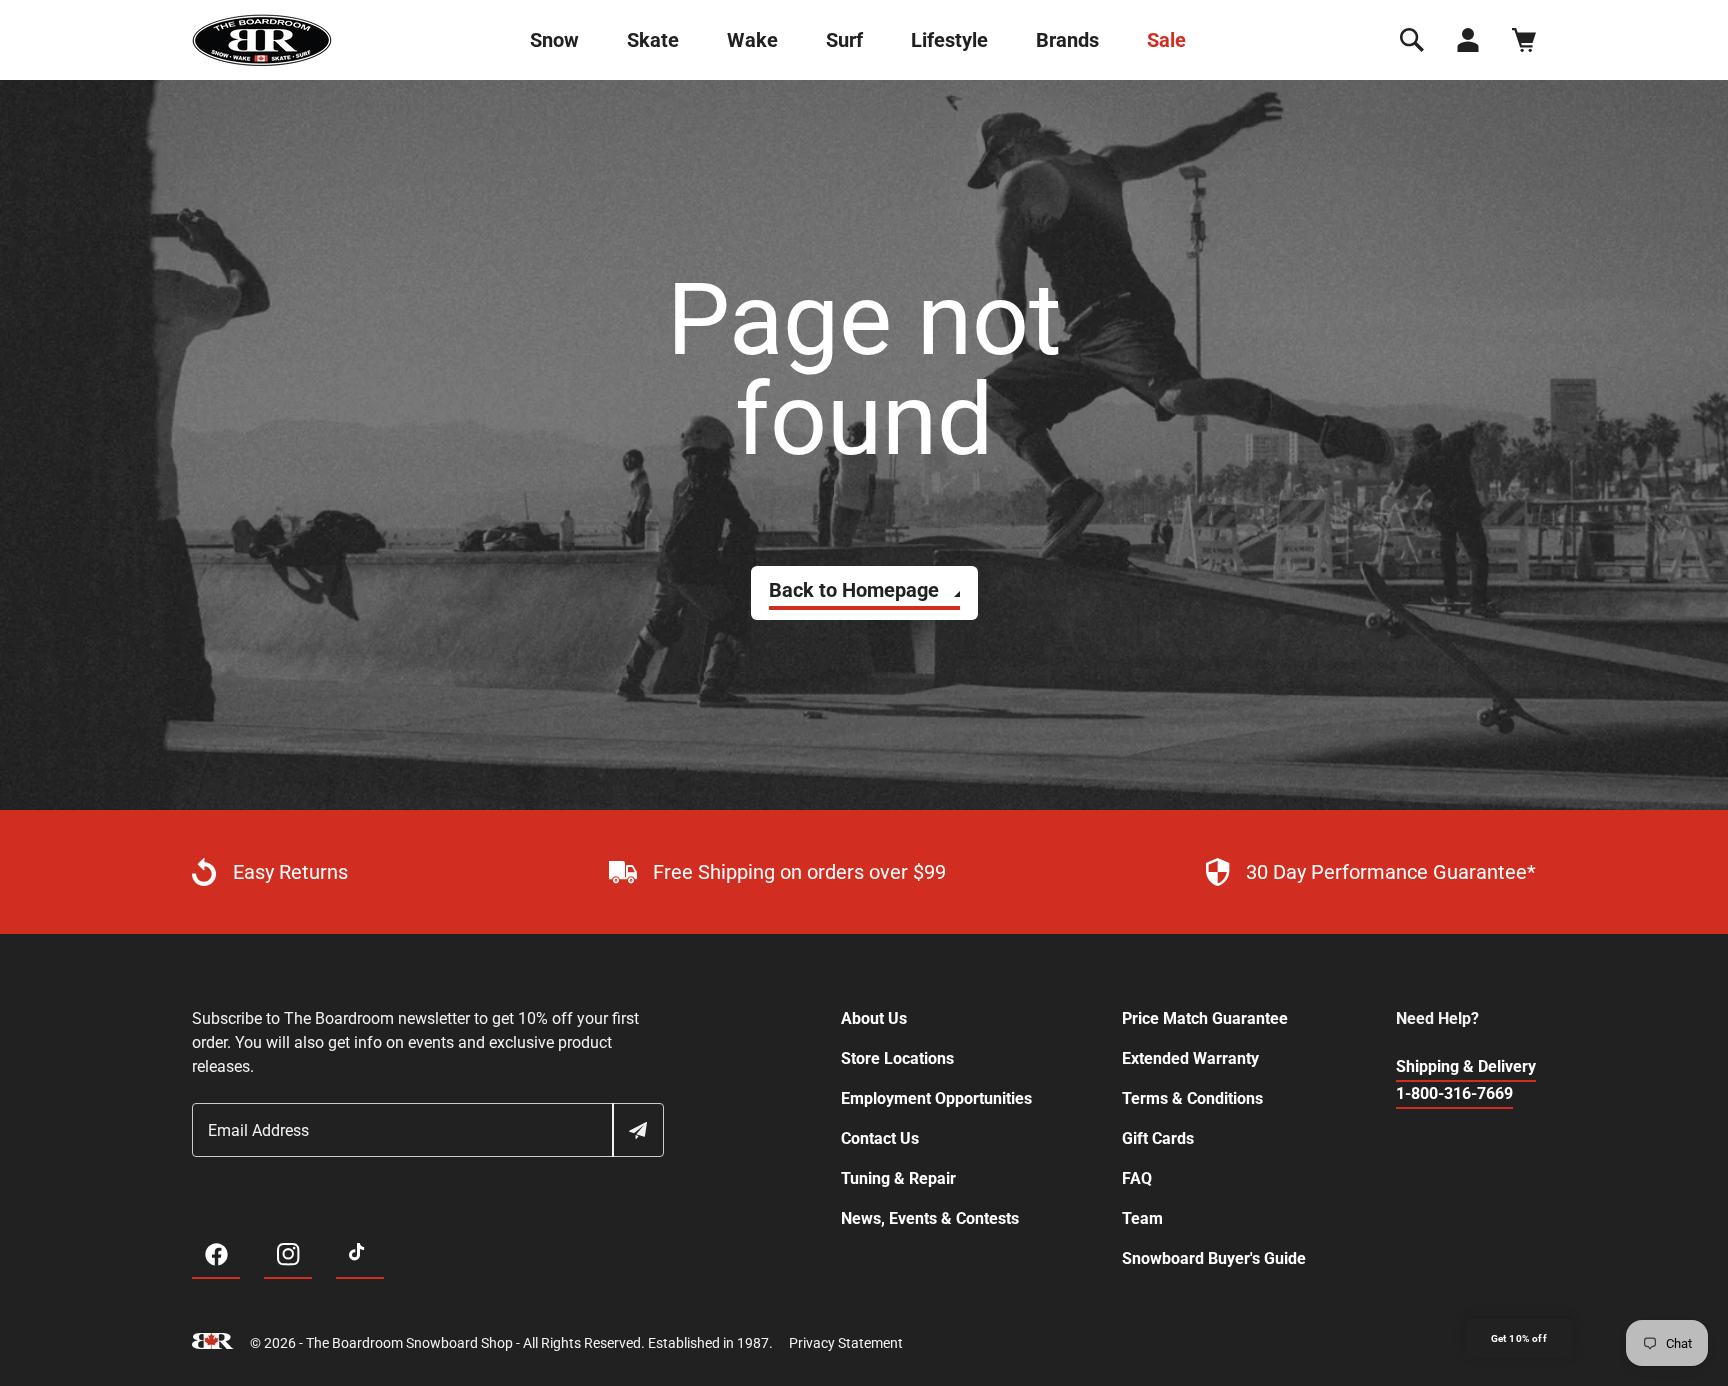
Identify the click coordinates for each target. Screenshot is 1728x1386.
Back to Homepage (854, 590)
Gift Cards (1158, 1138)
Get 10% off (1519, 1338)
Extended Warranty (1190, 1058)
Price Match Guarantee (1205, 1018)
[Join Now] (637, 1130)
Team (1142, 1218)
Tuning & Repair (898, 1178)
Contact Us (880, 1138)
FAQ (1137, 1178)
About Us (874, 1018)
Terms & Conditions (1192, 1098)
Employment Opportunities (936, 1098)
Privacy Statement (846, 1343)
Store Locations (897, 1058)
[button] (1412, 40)
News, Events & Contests (930, 1218)
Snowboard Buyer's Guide (1214, 1258)
